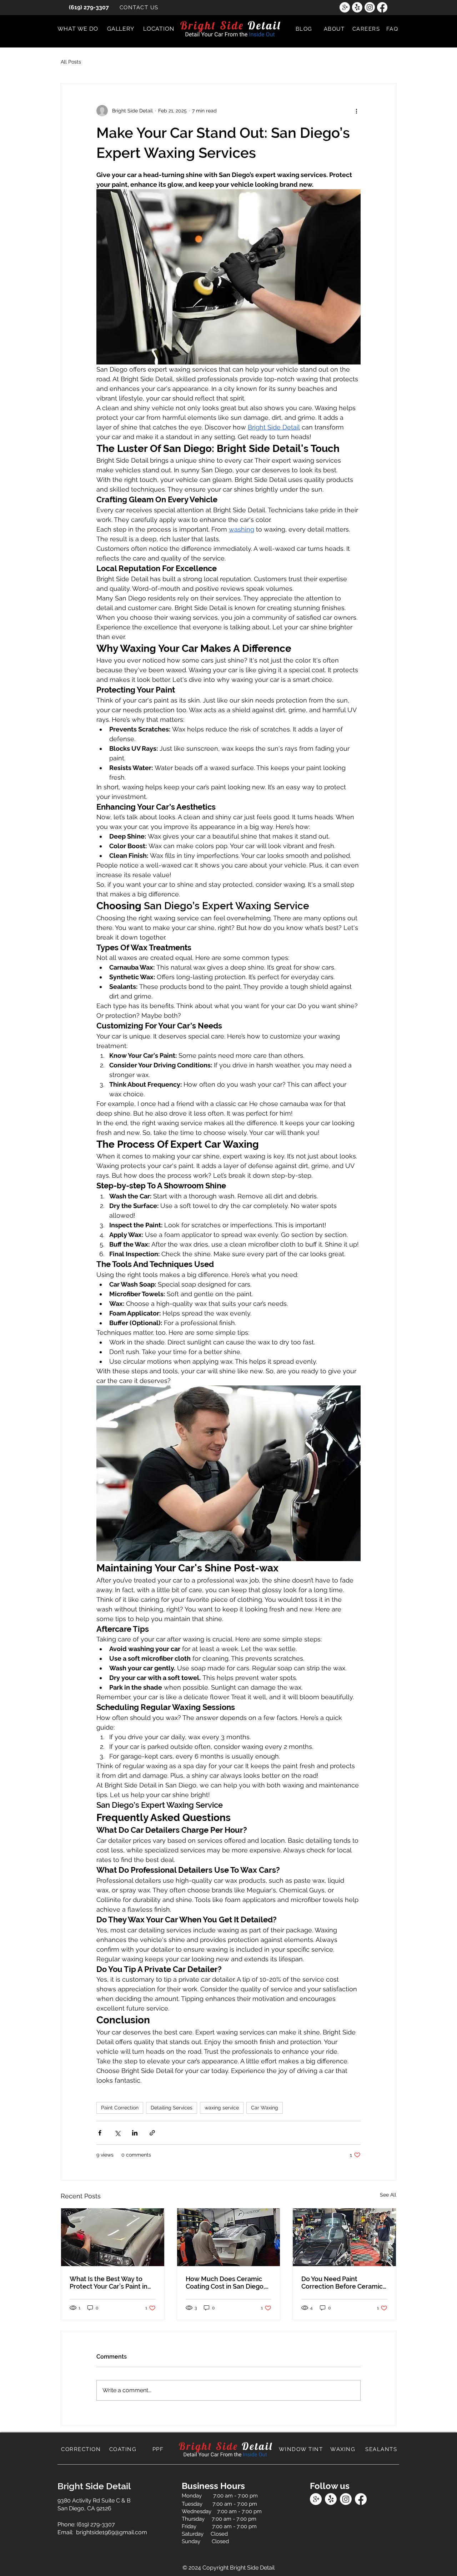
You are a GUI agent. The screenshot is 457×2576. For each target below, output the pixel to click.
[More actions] (356, 111)
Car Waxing (265, 2108)
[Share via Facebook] (100, 2133)
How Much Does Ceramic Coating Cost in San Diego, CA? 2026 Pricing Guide (225, 2283)
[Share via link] (152, 2133)
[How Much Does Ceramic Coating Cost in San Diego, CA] (229, 2237)
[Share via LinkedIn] (135, 2133)
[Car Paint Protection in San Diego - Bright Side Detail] (113, 2237)
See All (388, 2195)
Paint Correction (120, 2108)
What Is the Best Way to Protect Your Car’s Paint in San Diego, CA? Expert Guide (112, 2283)
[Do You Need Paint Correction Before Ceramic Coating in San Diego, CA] (344, 2237)
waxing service (222, 2108)
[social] (345, 7)
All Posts (71, 62)
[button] (78, 29)
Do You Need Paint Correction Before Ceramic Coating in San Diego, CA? (342, 2283)
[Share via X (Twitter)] (117, 2133)
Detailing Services (172, 2108)
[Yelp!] (357, 7)
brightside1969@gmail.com (112, 2532)
